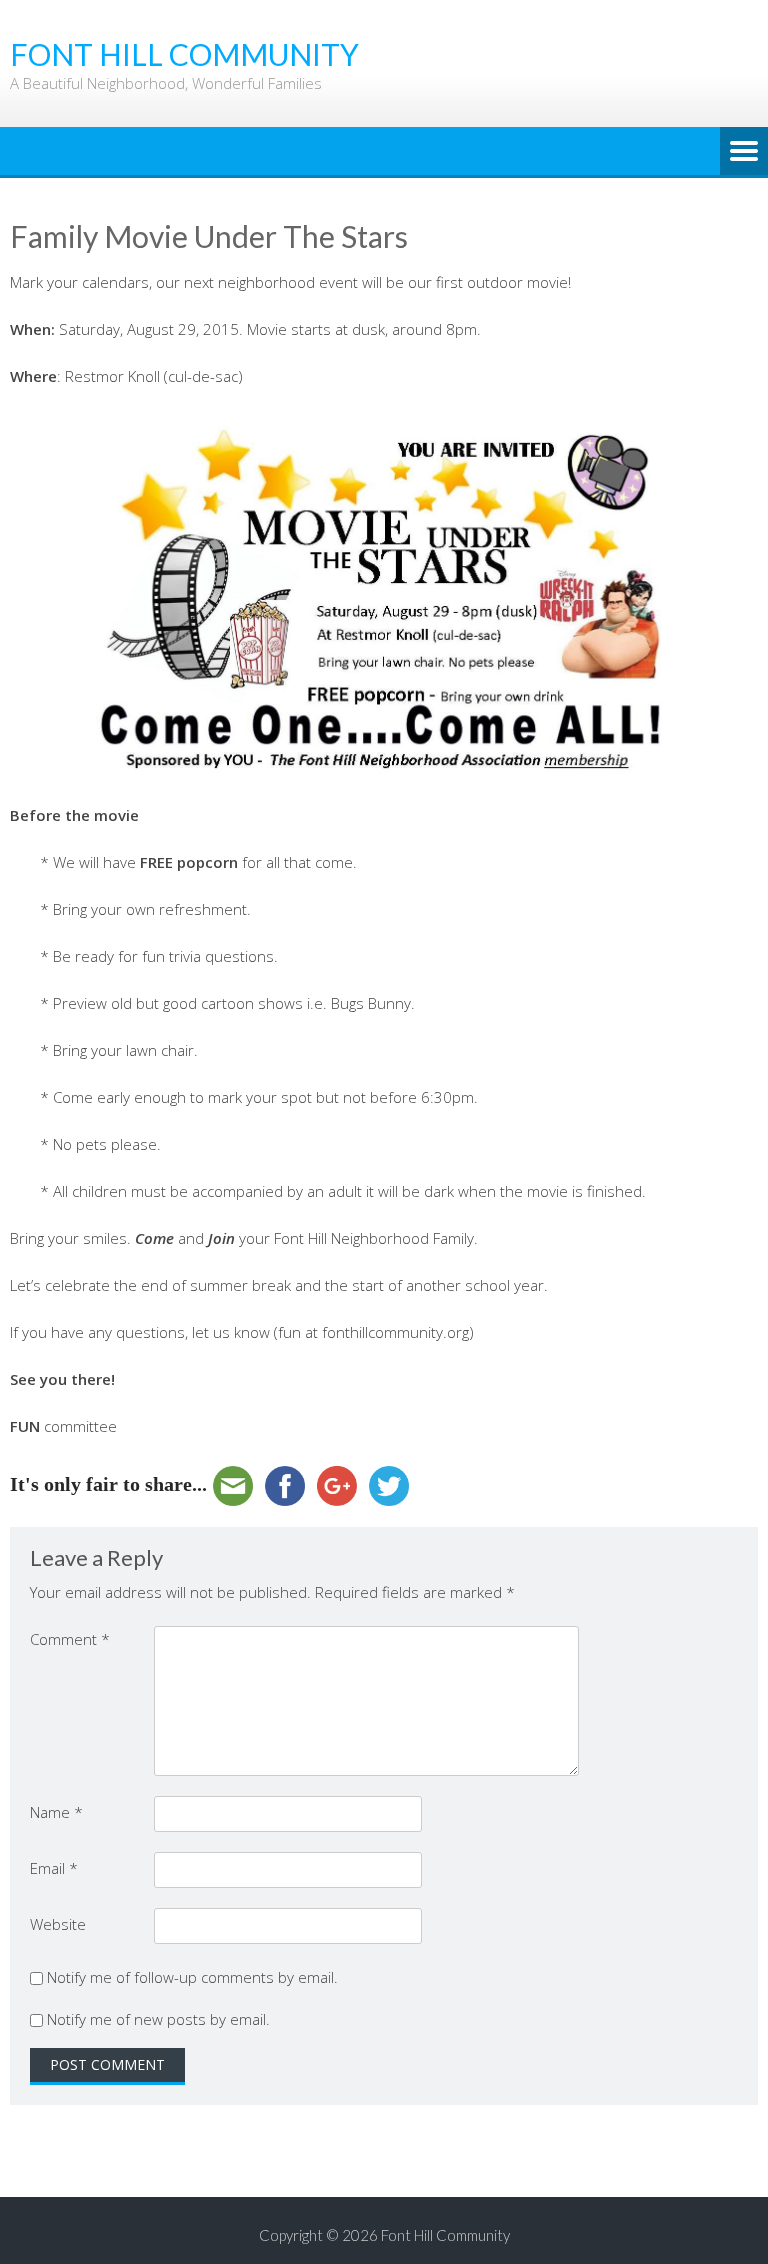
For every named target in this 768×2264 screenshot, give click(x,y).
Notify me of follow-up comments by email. (192, 1977)
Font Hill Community (445, 2235)
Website (58, 1924)
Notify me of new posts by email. (158, 2019)
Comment (70, 1639)
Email (54, 1868)
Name (56, 1812)
